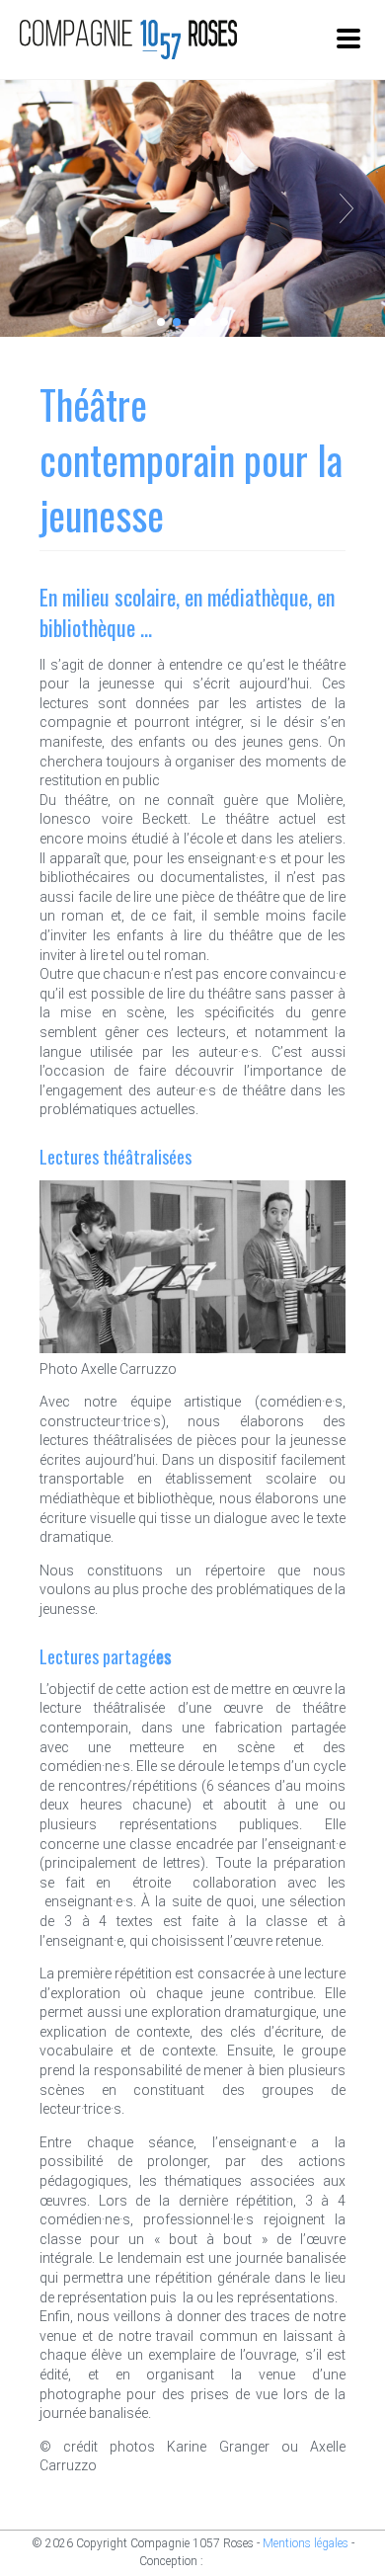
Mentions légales (306, 2543)
